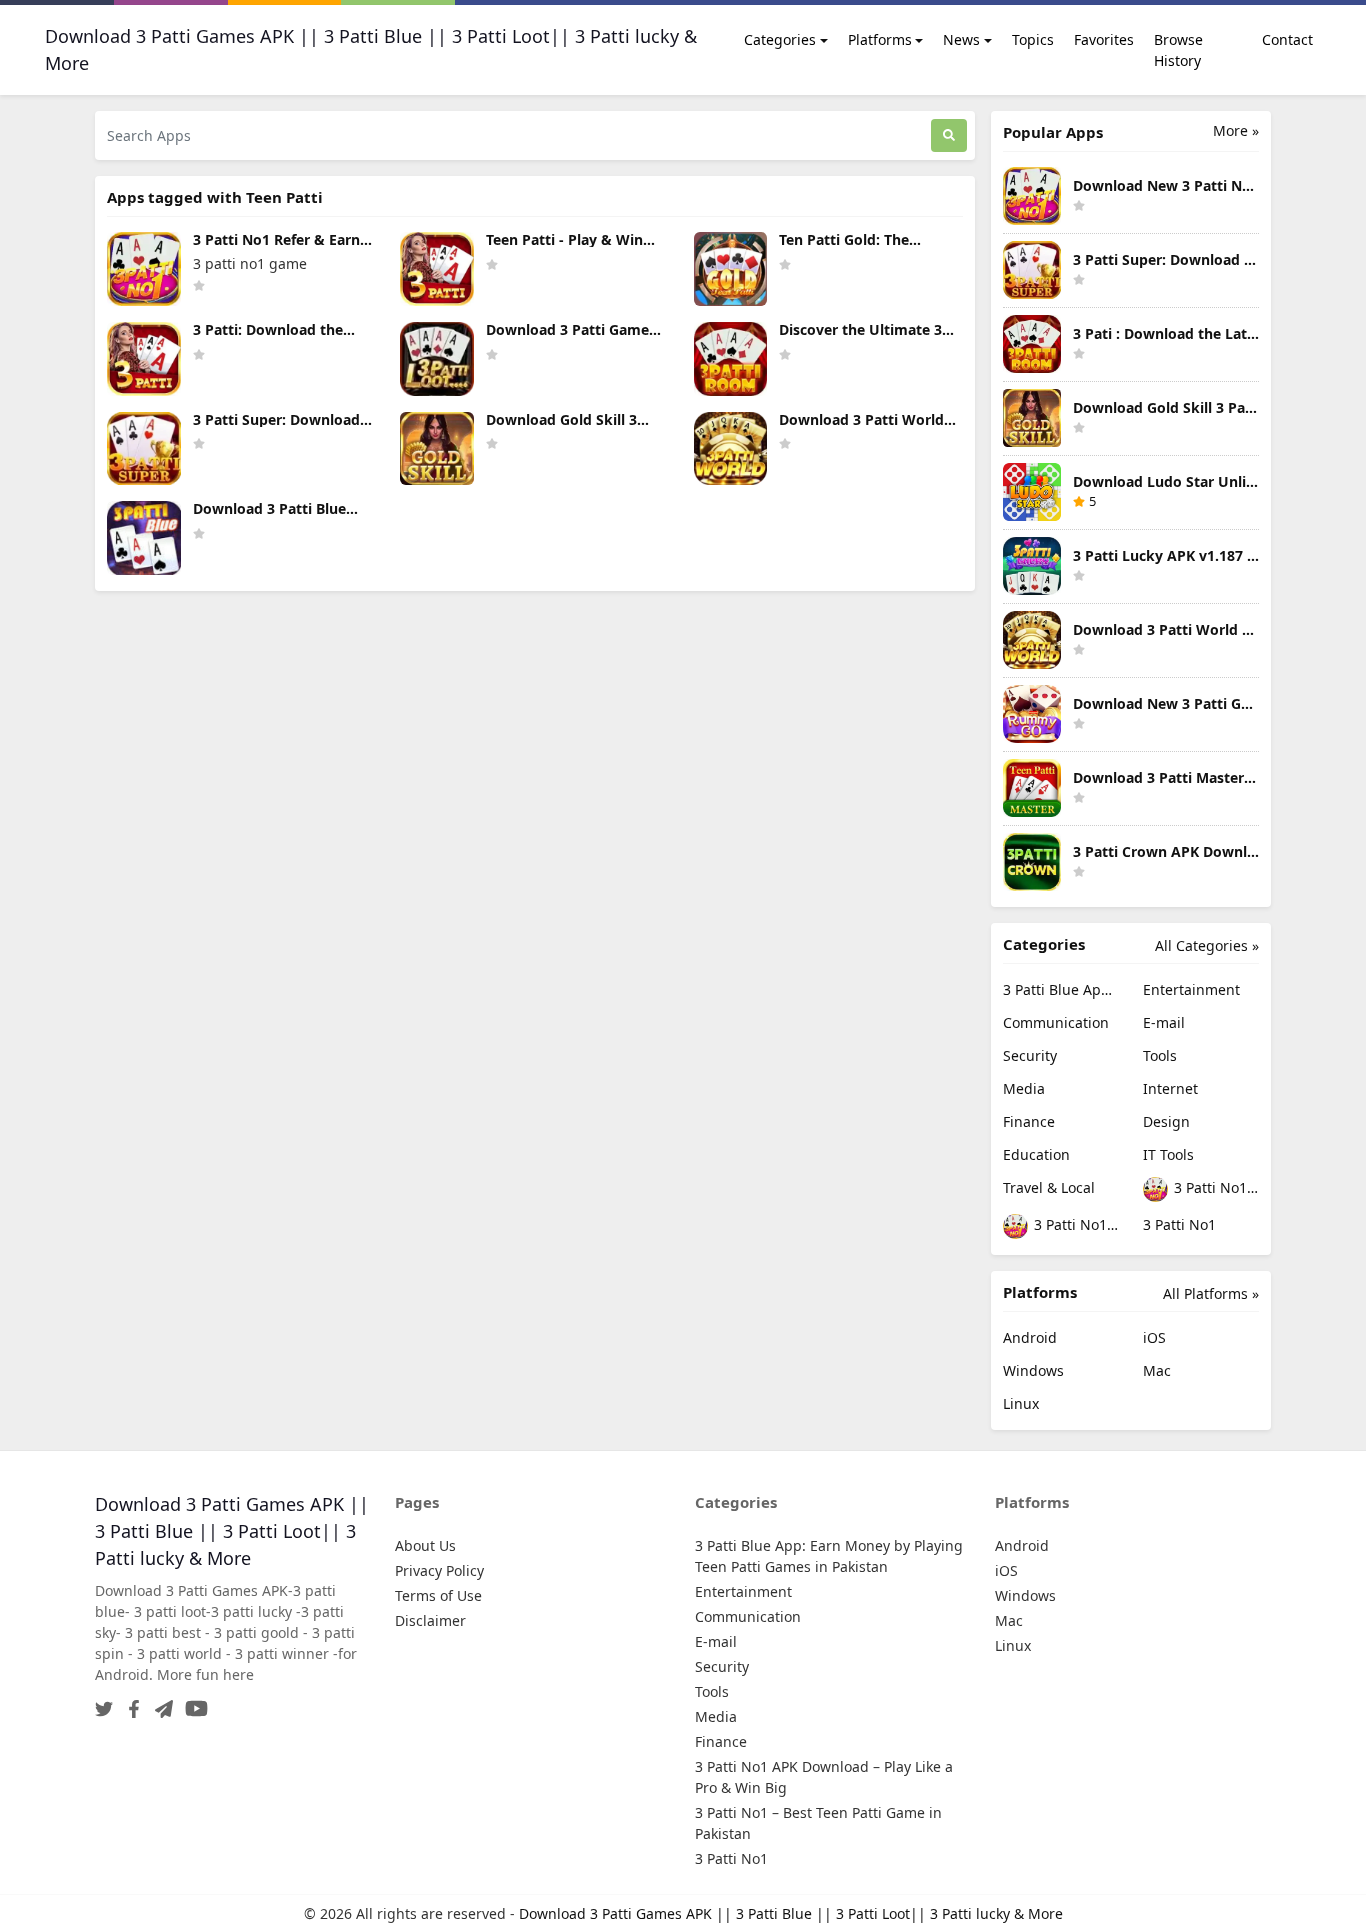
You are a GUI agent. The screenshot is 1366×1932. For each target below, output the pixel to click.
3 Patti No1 (1179, 1224)
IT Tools (1168, 1154)
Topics (1033, 39)
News (961, 39)
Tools (1160, 1055)
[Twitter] (104, 1702)
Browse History (1178, 50)
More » (1236, 130)
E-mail (1164, 1022)
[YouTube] (192, 1702)
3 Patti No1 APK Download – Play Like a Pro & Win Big (1214, 1187)
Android (1030, 1337)
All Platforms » (1211, 1293)
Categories (780, 39)
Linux (1021, 1403)
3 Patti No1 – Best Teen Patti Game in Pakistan (1074, 1224)
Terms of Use (438, 1595)
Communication (1056, 1022)
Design (1166, 1121)
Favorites (1104, 39)
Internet (1170, 1088)
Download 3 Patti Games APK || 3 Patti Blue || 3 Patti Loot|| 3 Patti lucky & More (791, 1913)
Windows (1033, 1370)
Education (1036, 1154)
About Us (425, 1545)
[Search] (949, 135)
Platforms (880, 39)
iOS (1154, 1337)
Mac (1157, 1370)
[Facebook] (130, 1702)
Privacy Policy (439, 1570)
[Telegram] (160, 1702)
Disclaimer (430, 1620)
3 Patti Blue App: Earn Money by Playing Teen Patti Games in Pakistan (1061, 989)
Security (1030, 1055)
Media (1024, 1088)
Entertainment (1191, 989)
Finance (1029, 1121)
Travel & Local (1049, 1187)
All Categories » (1207, 945)
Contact (1287, 39)
